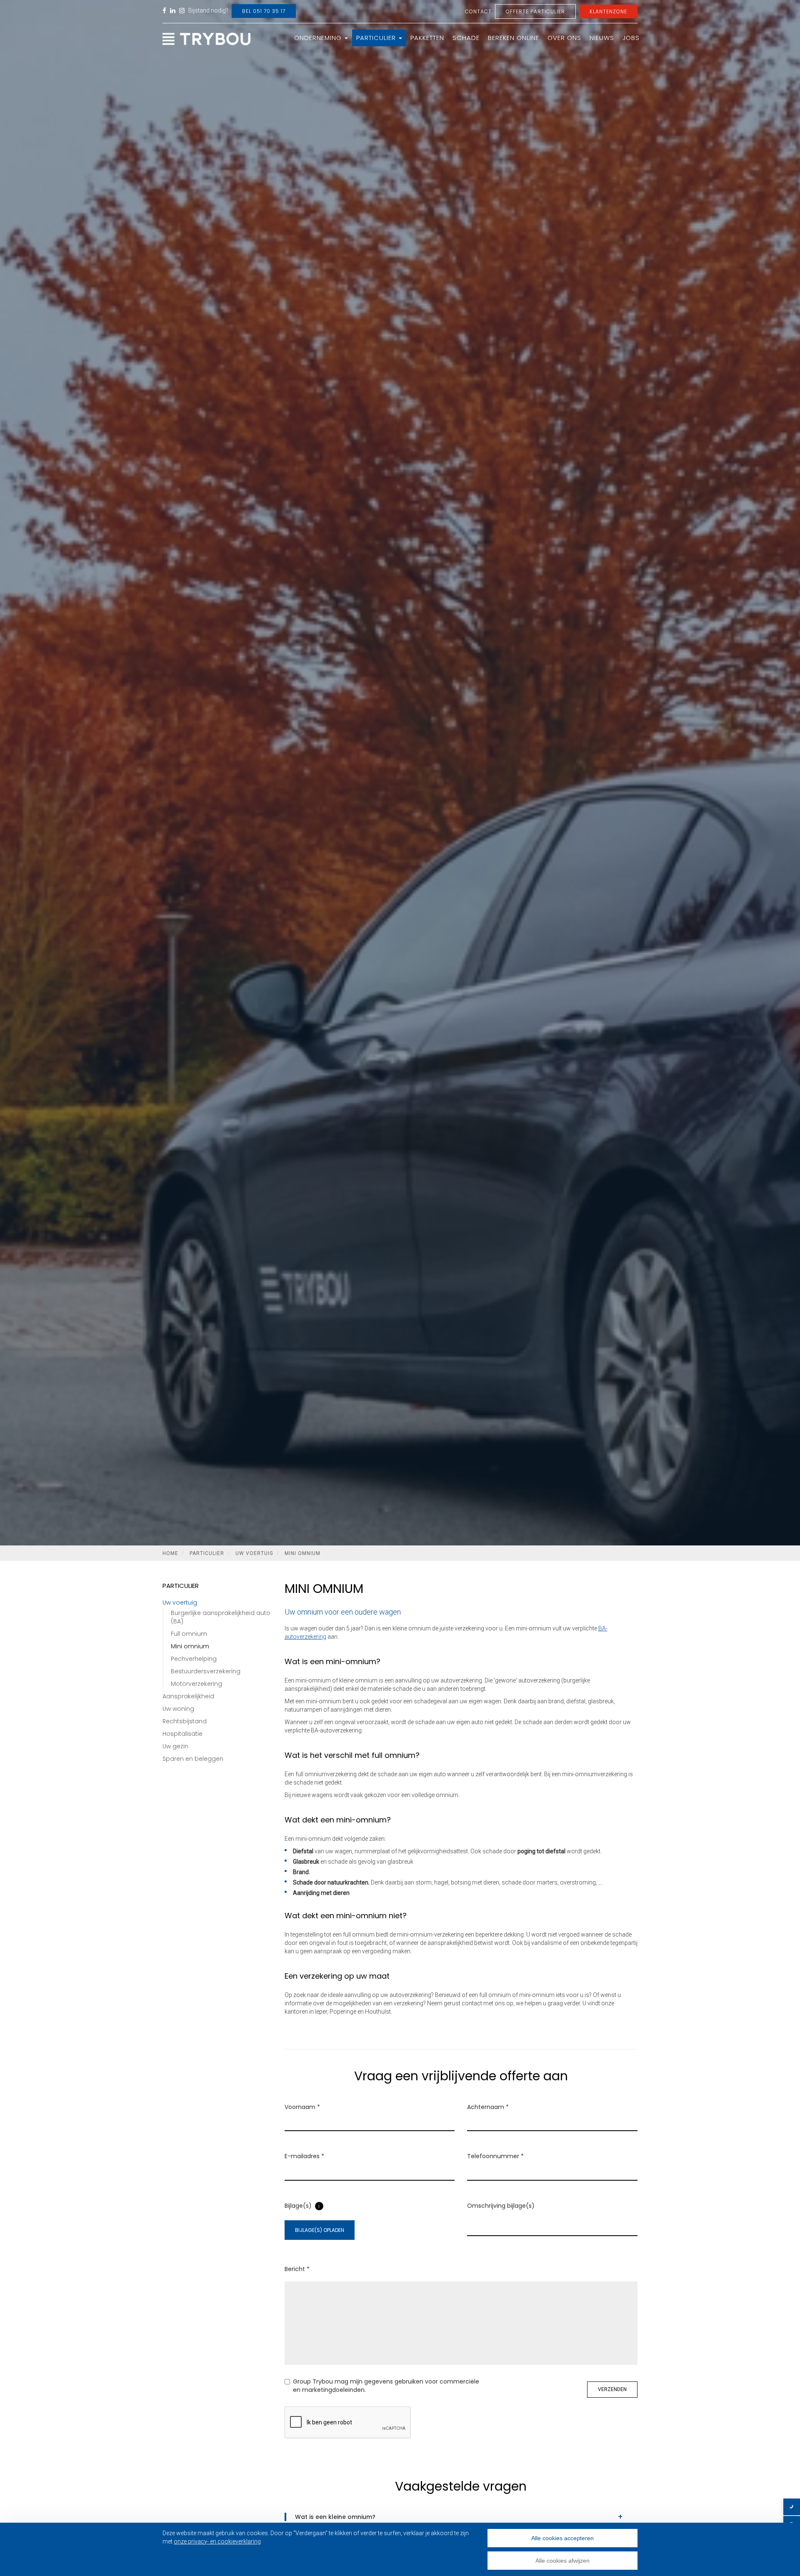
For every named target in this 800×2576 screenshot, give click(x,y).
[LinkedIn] (173, 11)
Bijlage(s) (298, 2206)
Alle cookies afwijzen (562, 2561)
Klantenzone (608, 11)
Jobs (631, 38)
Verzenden (612, 2389)
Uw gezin (175, 1746)
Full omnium (189, 1634)
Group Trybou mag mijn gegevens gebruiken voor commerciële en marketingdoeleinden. (386, 2386)
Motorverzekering (196, 1684)
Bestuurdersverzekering (206, 1671)
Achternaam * (488, 2107)
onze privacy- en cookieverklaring (217, 2541)
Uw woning (178, 1709)
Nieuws (602, 38)
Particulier (377, 38)
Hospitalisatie (182, 1734)
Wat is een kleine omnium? (335, 2517)
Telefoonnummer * (495, 2156)
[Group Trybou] (206, 40)
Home (170, 1553)
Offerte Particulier (535, 11)
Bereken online (514, 38)
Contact (478, 11)
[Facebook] (165, 11)
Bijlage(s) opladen (320, 2230)
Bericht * (297, 2269)
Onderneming (319, 38)
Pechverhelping (194, 1659)
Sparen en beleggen (193, 1759)
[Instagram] (182, 11)
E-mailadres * (304, 2156)
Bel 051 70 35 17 (264, 11)
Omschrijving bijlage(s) (501, 2206)
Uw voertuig (254, 1553)
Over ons (564, 38)
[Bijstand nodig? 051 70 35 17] (792, 2507)
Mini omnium (302, 1553)
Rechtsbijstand (185, 1721)
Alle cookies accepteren (562, 2538)
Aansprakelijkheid (188, 1696)
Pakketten (427, 38)
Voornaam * (302, 2107)
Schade (466, 38)
